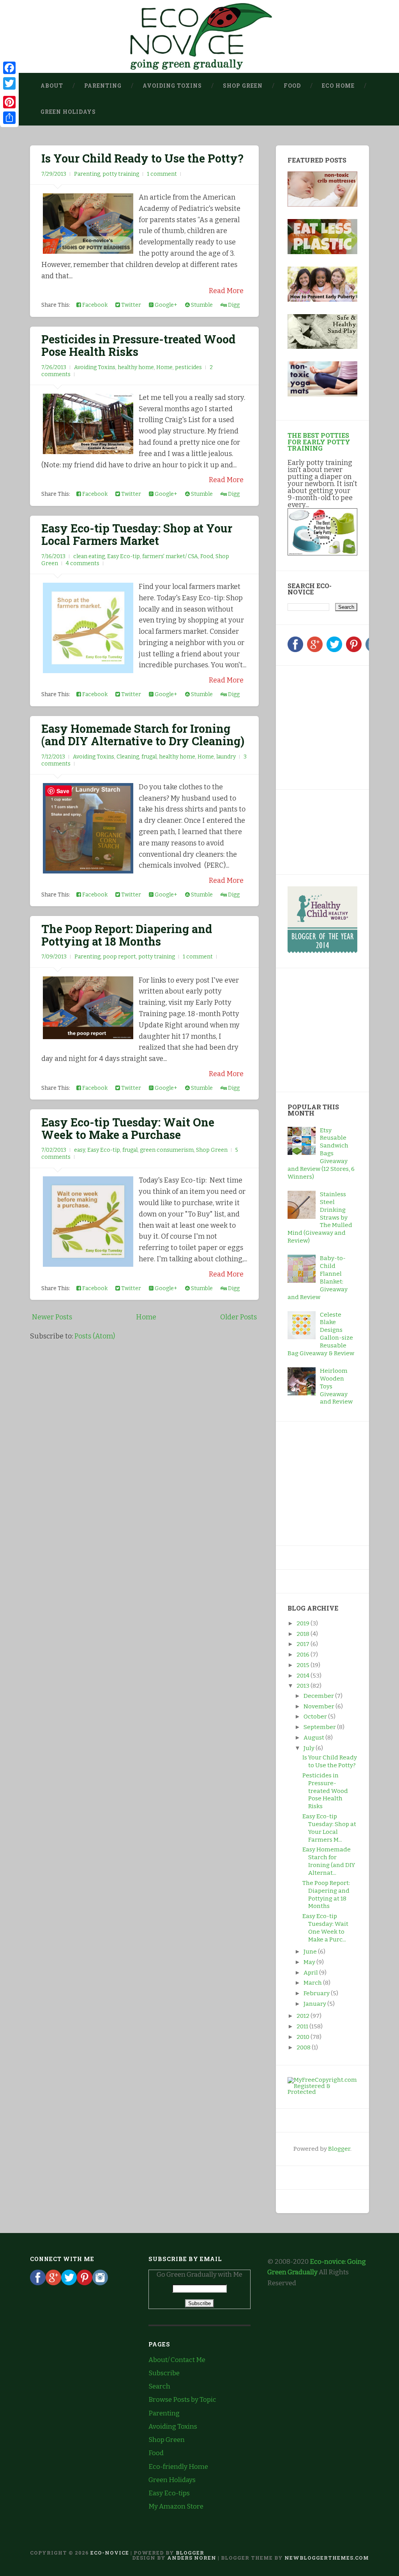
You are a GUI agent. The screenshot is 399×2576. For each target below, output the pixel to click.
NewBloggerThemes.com (327, 2558)
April (311, 1973)
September (320, 1727)
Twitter (131, 305)
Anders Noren (192, 2558)
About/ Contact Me (177, 2360)
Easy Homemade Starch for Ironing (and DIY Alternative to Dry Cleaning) (143, 735)
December (319, 1696)
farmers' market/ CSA (170, 556)
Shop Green (243, 86)
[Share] (9, 118)
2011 (303, 2026)
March (313, 1983)
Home (164, 367)
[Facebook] (295, 650)
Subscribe (164, 2373)
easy (79, 1150)
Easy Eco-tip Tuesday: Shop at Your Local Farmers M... (329, 1828)
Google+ (165, 305)
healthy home (136, 367)
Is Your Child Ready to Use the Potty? (142, 158)
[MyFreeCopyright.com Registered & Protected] (322, 2092)
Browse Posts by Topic (182, 2400)
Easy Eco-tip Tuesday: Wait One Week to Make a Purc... (325, 1928)
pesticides (188, 367)
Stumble (201, 305)
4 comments (83, 563)
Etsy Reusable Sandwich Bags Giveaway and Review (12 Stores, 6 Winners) (321, 1154)
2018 (304, 1634)
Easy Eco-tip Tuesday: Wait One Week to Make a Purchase (128, 1128)
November (320, 1706)
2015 (304, 1665)
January (315, 2004)
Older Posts (238, 1317)
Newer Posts (52, 1317)
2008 (304, 2047)
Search (159, 2386)
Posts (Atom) (95, 1336)
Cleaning (128, 757)
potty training (121, 174)
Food (292, 86)
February (317, 1993)
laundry (226, 757)
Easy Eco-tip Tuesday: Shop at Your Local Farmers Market (137, 534)
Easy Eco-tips (169, 2493)
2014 (304, 1676)
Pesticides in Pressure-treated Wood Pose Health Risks (138, 345)
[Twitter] (334, 650)
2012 (304, 2016)
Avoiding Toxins (172, 86)
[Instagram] (100, 2283)
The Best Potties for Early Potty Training (319, 441)
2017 (304, 1644)
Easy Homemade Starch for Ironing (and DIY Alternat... (329, 1861)
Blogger (339, 2149)
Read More (226, 291)
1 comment (162, 174)
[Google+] (315, 650)
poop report (119, 957)
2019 (304, 1623)
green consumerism (167, 1150)
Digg (233, 305)
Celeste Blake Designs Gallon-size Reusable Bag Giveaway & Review (321, 1334)
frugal (149, 757)
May (310, 1962)
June (311, 1952)
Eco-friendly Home (178, 2467)
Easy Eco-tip (124, 556)
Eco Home (338, 86)
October (316, 1717)
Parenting (103, 86)
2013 (304, 1686)
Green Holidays (68, 112)
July (310, 1748)
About (52, 86)
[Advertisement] (336, 726)
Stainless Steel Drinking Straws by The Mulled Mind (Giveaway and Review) (320, 1217)
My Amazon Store (176, 2506)
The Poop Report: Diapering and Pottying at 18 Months (127, 935)
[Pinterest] (354, 650)
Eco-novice (110, 2553)
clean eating (89, 556)
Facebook (94, 305)
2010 (304, 2037)
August (314, 1738)
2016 (304, 1655)
